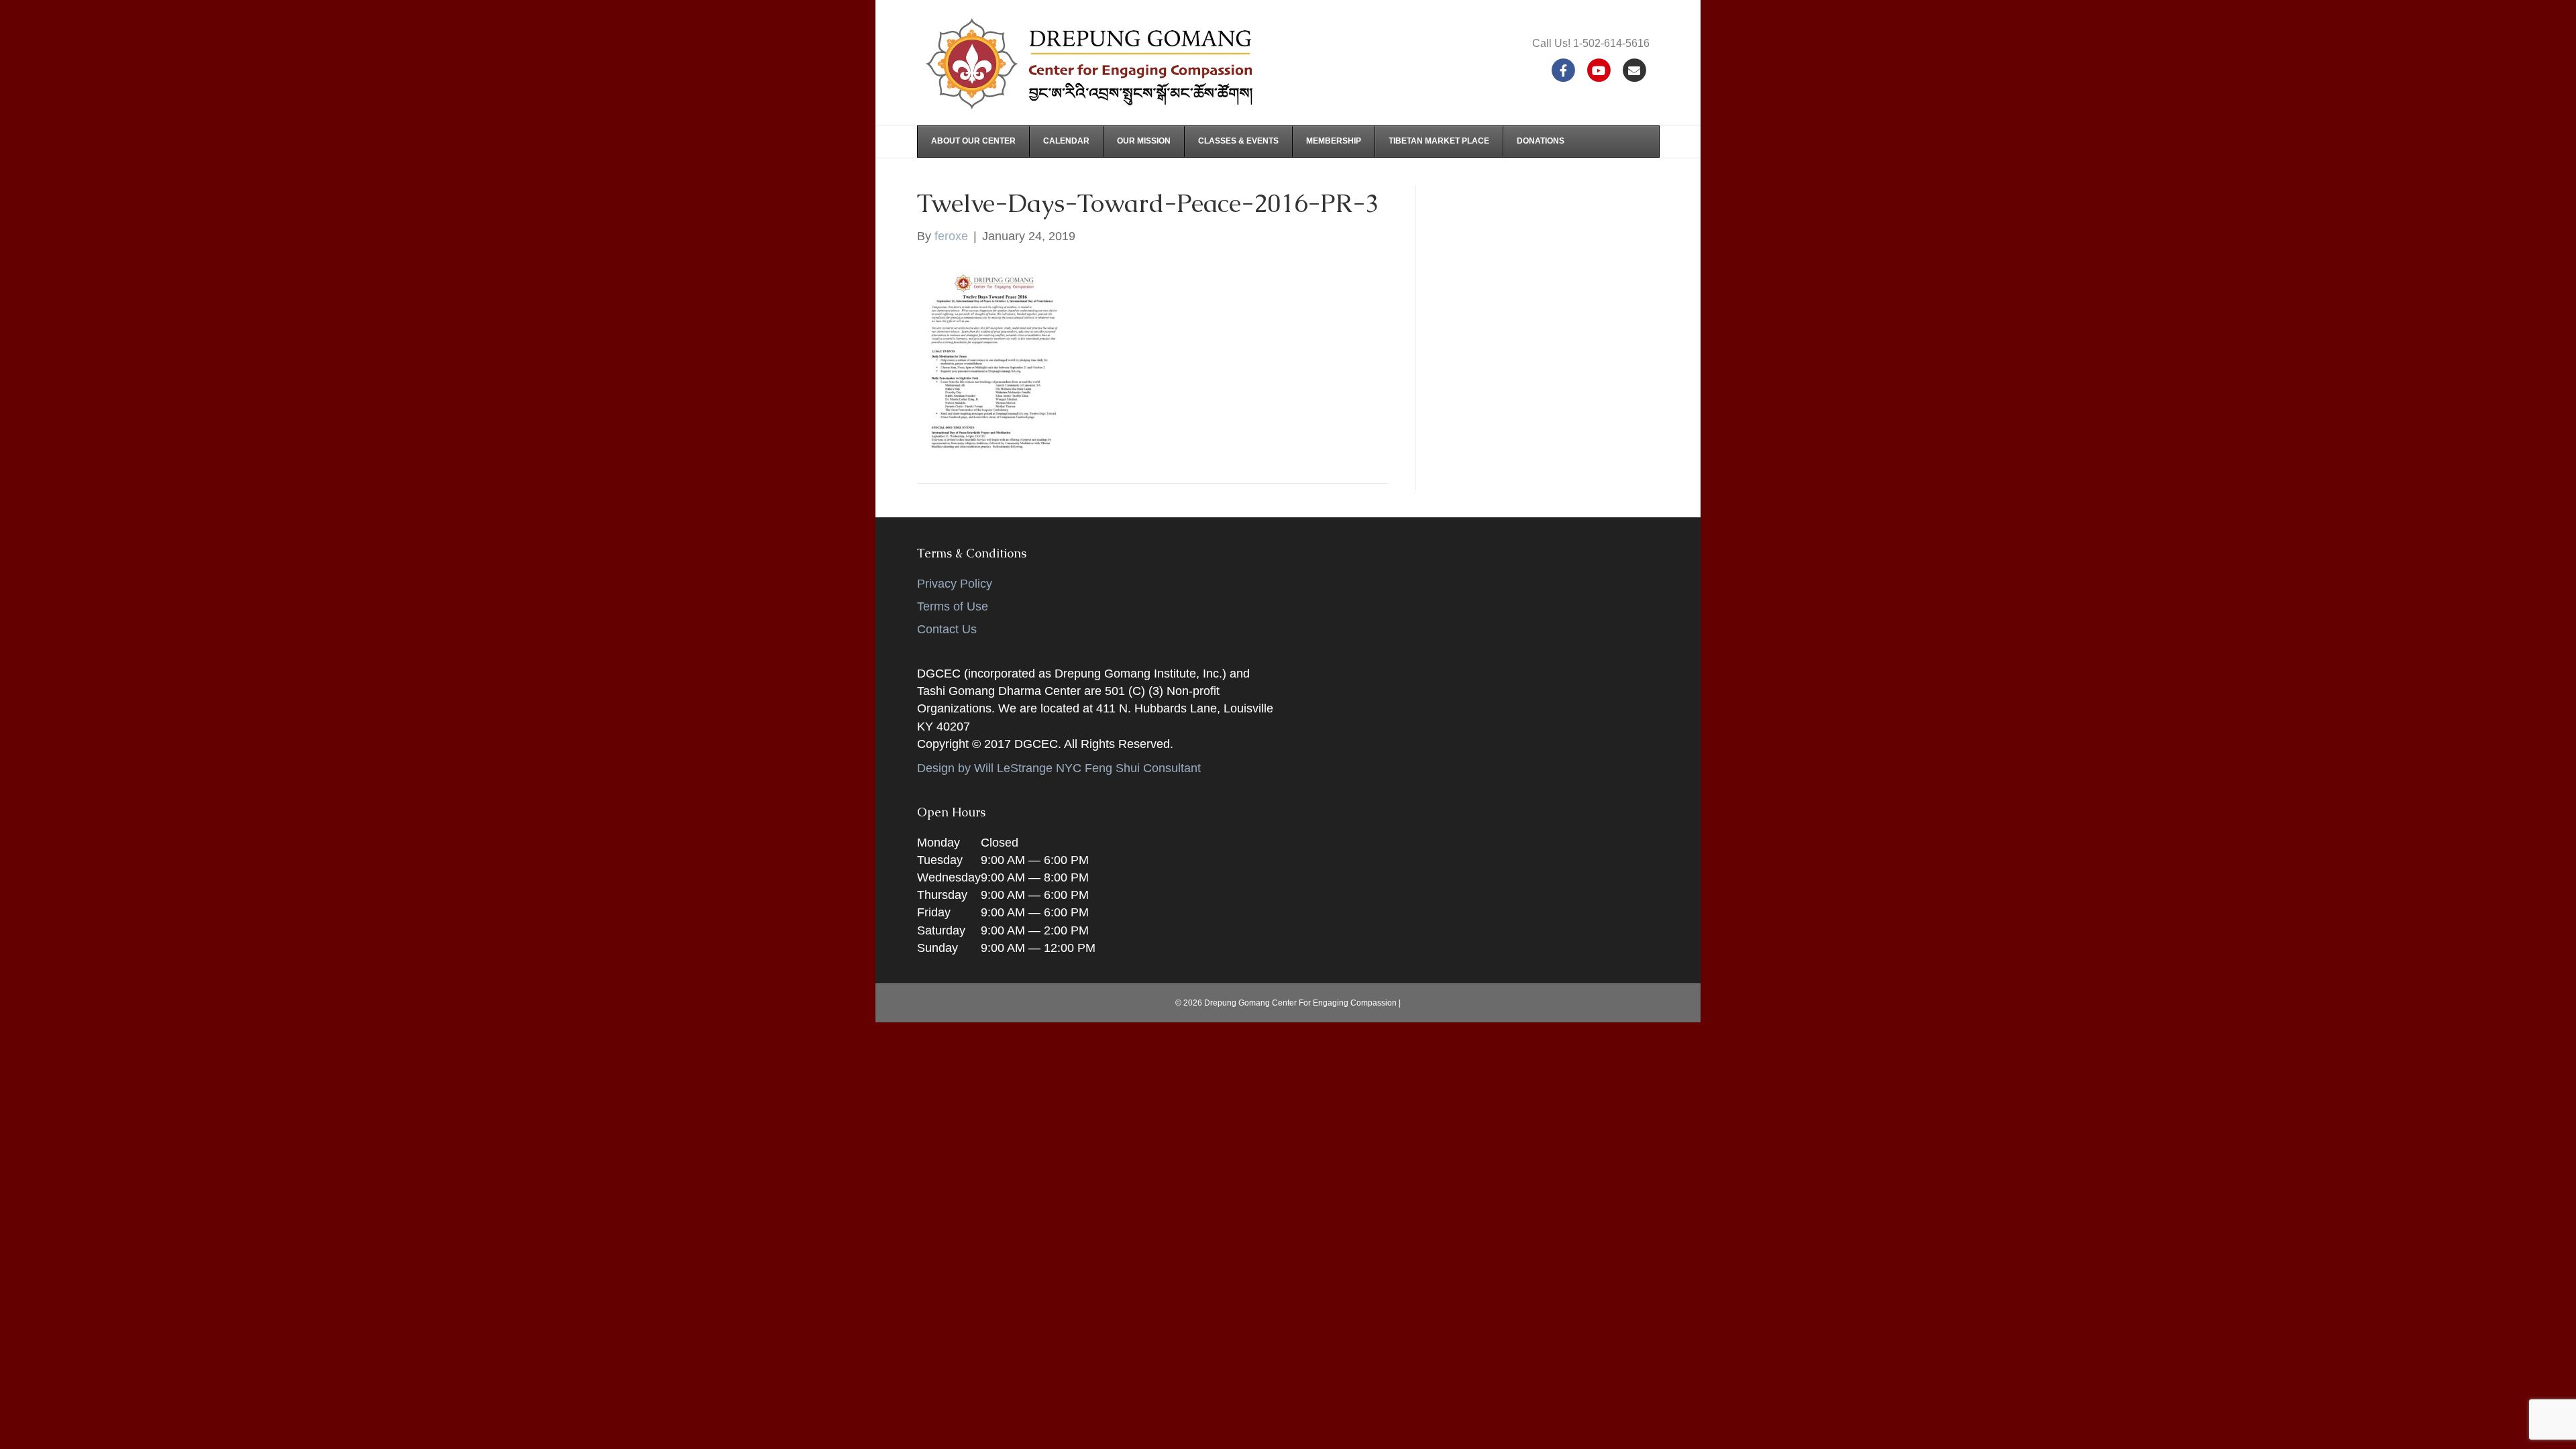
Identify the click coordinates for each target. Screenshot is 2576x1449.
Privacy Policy (955, 584)
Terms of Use (953, 606)
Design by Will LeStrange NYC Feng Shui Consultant (1059, 768)
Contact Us (947, 629)
